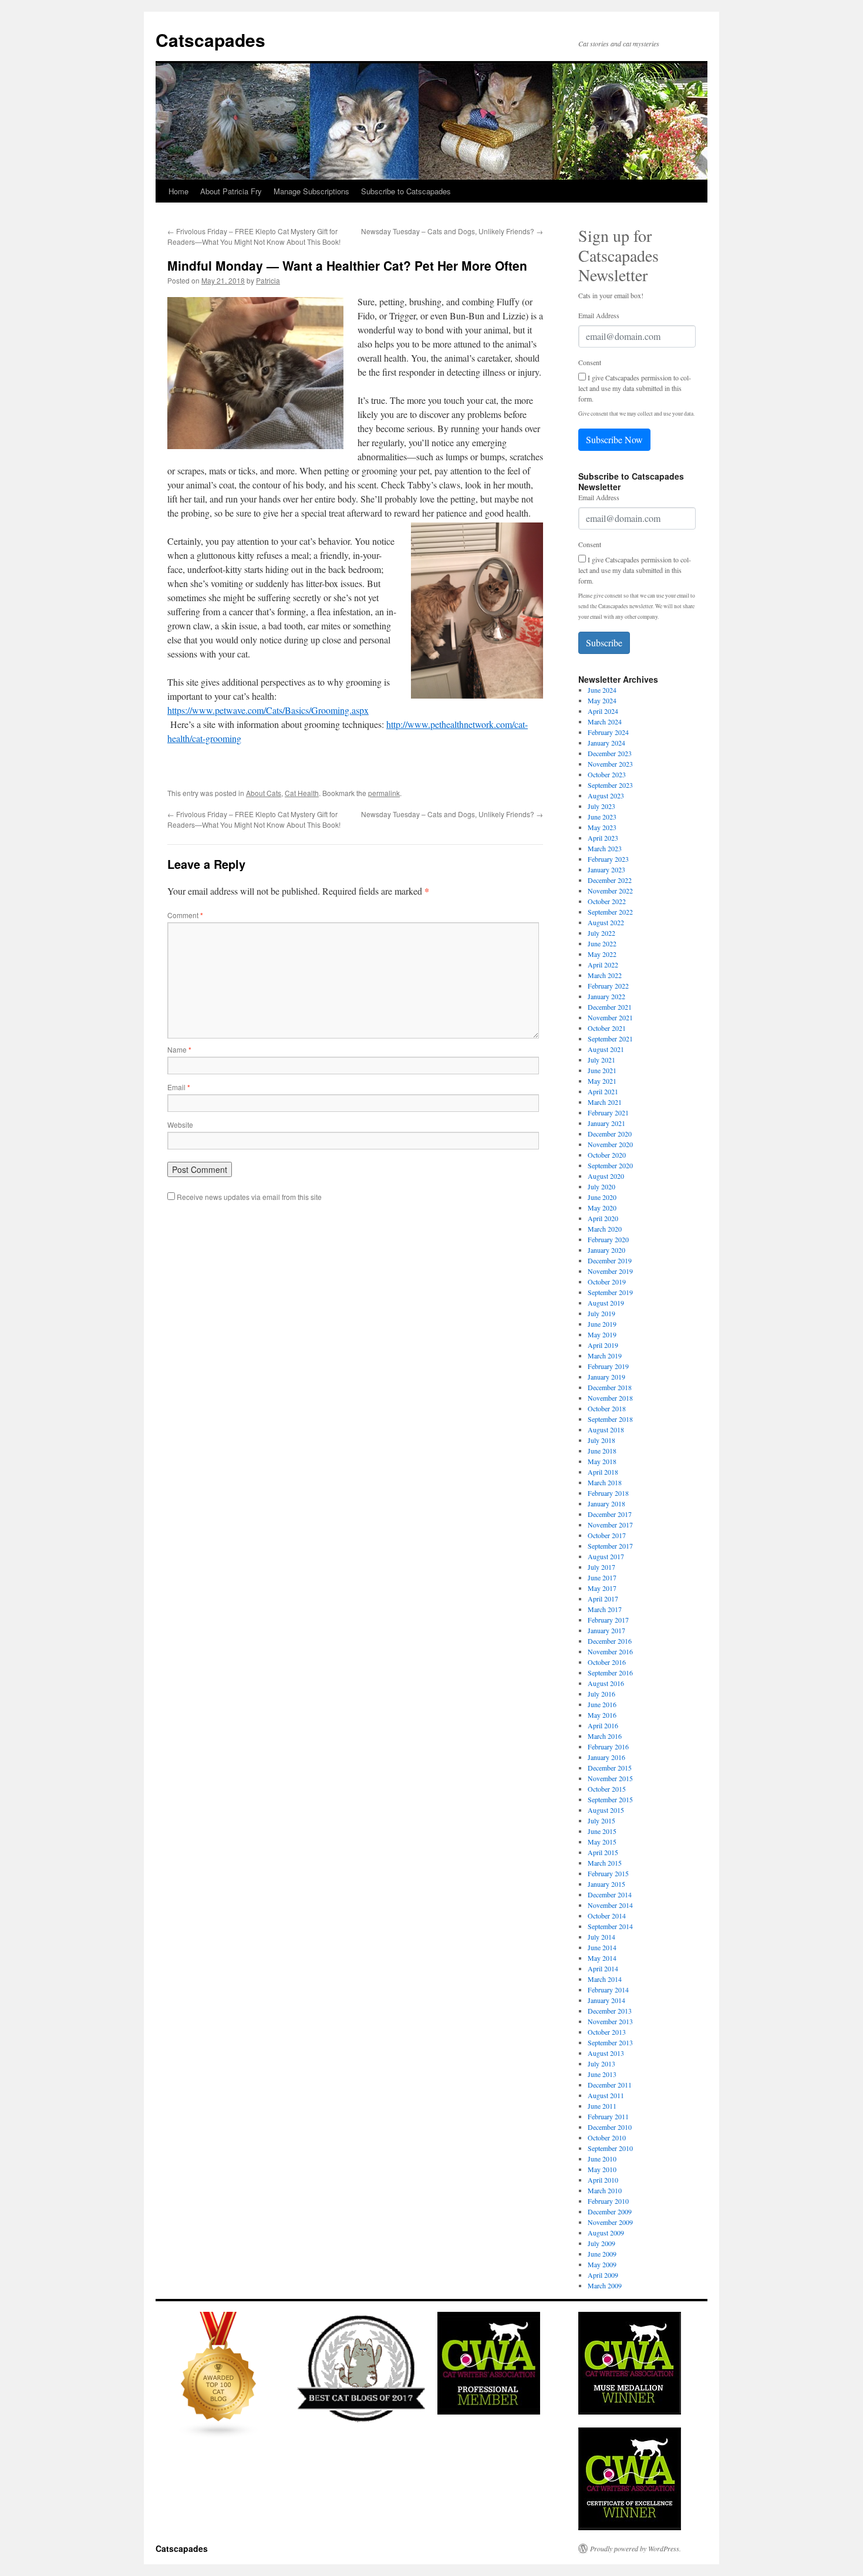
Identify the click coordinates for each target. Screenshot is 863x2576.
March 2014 (605, 1979)
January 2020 (606, 1250)
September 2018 (610, 1419)
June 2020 (602, 1197)
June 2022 (602, 943)
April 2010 (603, 2180)
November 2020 (610, 1144)
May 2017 (602, 1588)
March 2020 (605, 1229)
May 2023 (602, 827)
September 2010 (610, 2148)
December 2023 (610, 753)
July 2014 (601, 1937)
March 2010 (605, 2190)
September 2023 (610, 785)
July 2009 (601, 2243)
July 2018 (601, 1440)
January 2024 (606, 743)
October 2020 (607, 1155)
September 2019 (610, 1292)
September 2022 (610, 912)
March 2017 (605, 1609)
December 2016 (610, 1641)
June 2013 (602, 2074)
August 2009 (606, 2233)
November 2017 (610, 1525)
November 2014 (610, 1905)
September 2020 (610, 1165)
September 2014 (610, 1926)
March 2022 (605, 975)
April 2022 (603, 965)
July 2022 (601, 933)
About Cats (264, 793)
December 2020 (610, 1134)
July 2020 (601, 1186)
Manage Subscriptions (311, 191)
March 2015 (605, 1863)
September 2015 (610, 1799)
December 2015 (610, 1768)
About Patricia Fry (231, 191)
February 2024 (608, 732)
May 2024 (602, 700)
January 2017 (606, 1630)
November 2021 (610, 1017)
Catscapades (210, 40)
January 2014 (606, 2000)
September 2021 (610, 1039)
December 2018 (610, 1387)
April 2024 (603, 711)
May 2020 (602, 1208)
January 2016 (606, 1757)
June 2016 (602, 1704)
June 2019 (602, 1324)
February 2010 (608, 2201)
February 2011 (608, 2116)
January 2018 (606, 1503)
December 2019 (610, 1260)
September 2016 (610, 1673)
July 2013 (601, 2064)
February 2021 (608, 1112)
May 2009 (602, 2264)
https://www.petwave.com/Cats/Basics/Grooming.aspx (268, 710)
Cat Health (302, 793)
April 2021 (603, 1091)
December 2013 (610, 2011)
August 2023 (606, 795)
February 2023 (608, 859)
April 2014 (603, 1968)
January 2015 (606, 1884)
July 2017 (601, 1567)
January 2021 (606, 1123)
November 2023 (610, 764)
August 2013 (606, 2053)
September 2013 (610, 2042)
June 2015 (602, 1831)
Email (179, 1087)
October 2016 (607, 1662)
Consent (590, 362)
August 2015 (606, 1810)
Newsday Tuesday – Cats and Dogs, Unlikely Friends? (452, 231)
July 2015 (601, 1820)
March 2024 (605, 721)
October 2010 (607, 2137)
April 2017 (603, 1599)
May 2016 (602, 1715)
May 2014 (602, 1958)
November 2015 (610, 1778)
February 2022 (608, 986)
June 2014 (602, 1947)
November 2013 (610, 2021)
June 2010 (602, 2159)
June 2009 (602, 2254)
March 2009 (605, 2285)
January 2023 (606, 869)
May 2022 (602, 954)
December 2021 (610, 1007)
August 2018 (606, 1429)
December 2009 (610, 2211)
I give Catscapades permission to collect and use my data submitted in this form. (635, 388)
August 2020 (606, 1176)
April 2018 (603, 1472)
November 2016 (610, 1651)
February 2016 (608, 1746)
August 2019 (606, 1303)
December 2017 (610, 1514)
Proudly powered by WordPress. (636, 2548)
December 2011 (610, 2085)
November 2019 (610, 1271)
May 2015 (602, 1842)
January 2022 (606, 996)
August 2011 (606, 2095)
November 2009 (610, 2222)
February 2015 (608, 1873)
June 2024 (602, 690)
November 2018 (610, 1398)
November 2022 (610, 891)
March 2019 (605, 1356)
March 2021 (605, 1102)
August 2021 (606, 1049)
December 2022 (610, 880)
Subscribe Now (614, 439)
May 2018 (602, 1461)
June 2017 (602, 1577)
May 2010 (602, 2169)
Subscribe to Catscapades (406, 191)
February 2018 (608, 1493)
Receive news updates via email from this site (248, 1197)
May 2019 (602, 1334)
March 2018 (605, 1482)
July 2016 (601, 1694)
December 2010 (610, 2127)
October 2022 (607, 901)
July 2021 (601, 1060)
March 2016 (605, 1736)
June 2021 (602, 1070)
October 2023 (607, 774)
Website (180, 1125)
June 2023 (602, 817)
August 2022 (606, 922)
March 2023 (605, 848)
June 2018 (602, 1451)
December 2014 (610, 1894)
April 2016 (603, 1725)
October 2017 (607, 1535)
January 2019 (606, 1377)
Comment (185, 915)
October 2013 (607, 2032)
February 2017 (608, 1620)
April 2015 (603, 1852)
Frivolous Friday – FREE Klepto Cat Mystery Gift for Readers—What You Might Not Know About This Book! (254, 236)
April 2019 (603, 1345)
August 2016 (606, 1683)
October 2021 (607, 1028)
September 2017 (610, 1546)
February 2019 (608, 1366)
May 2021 (602, 1081)
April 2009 (603, 2275)
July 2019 (601, 1313)
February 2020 (608, 1239)
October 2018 (607, 1408)
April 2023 (603, 838)
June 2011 (602, 2106)
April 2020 (603, 1218)
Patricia (268, 280)
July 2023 (601, 806)
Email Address (599, 315)
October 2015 (607, 1789)
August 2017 (606, 1556)
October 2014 (607, 1916)
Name (179, 1049)
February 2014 (608, 1990)
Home (178, 191)
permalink (384, 793)
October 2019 (607, 1282)
